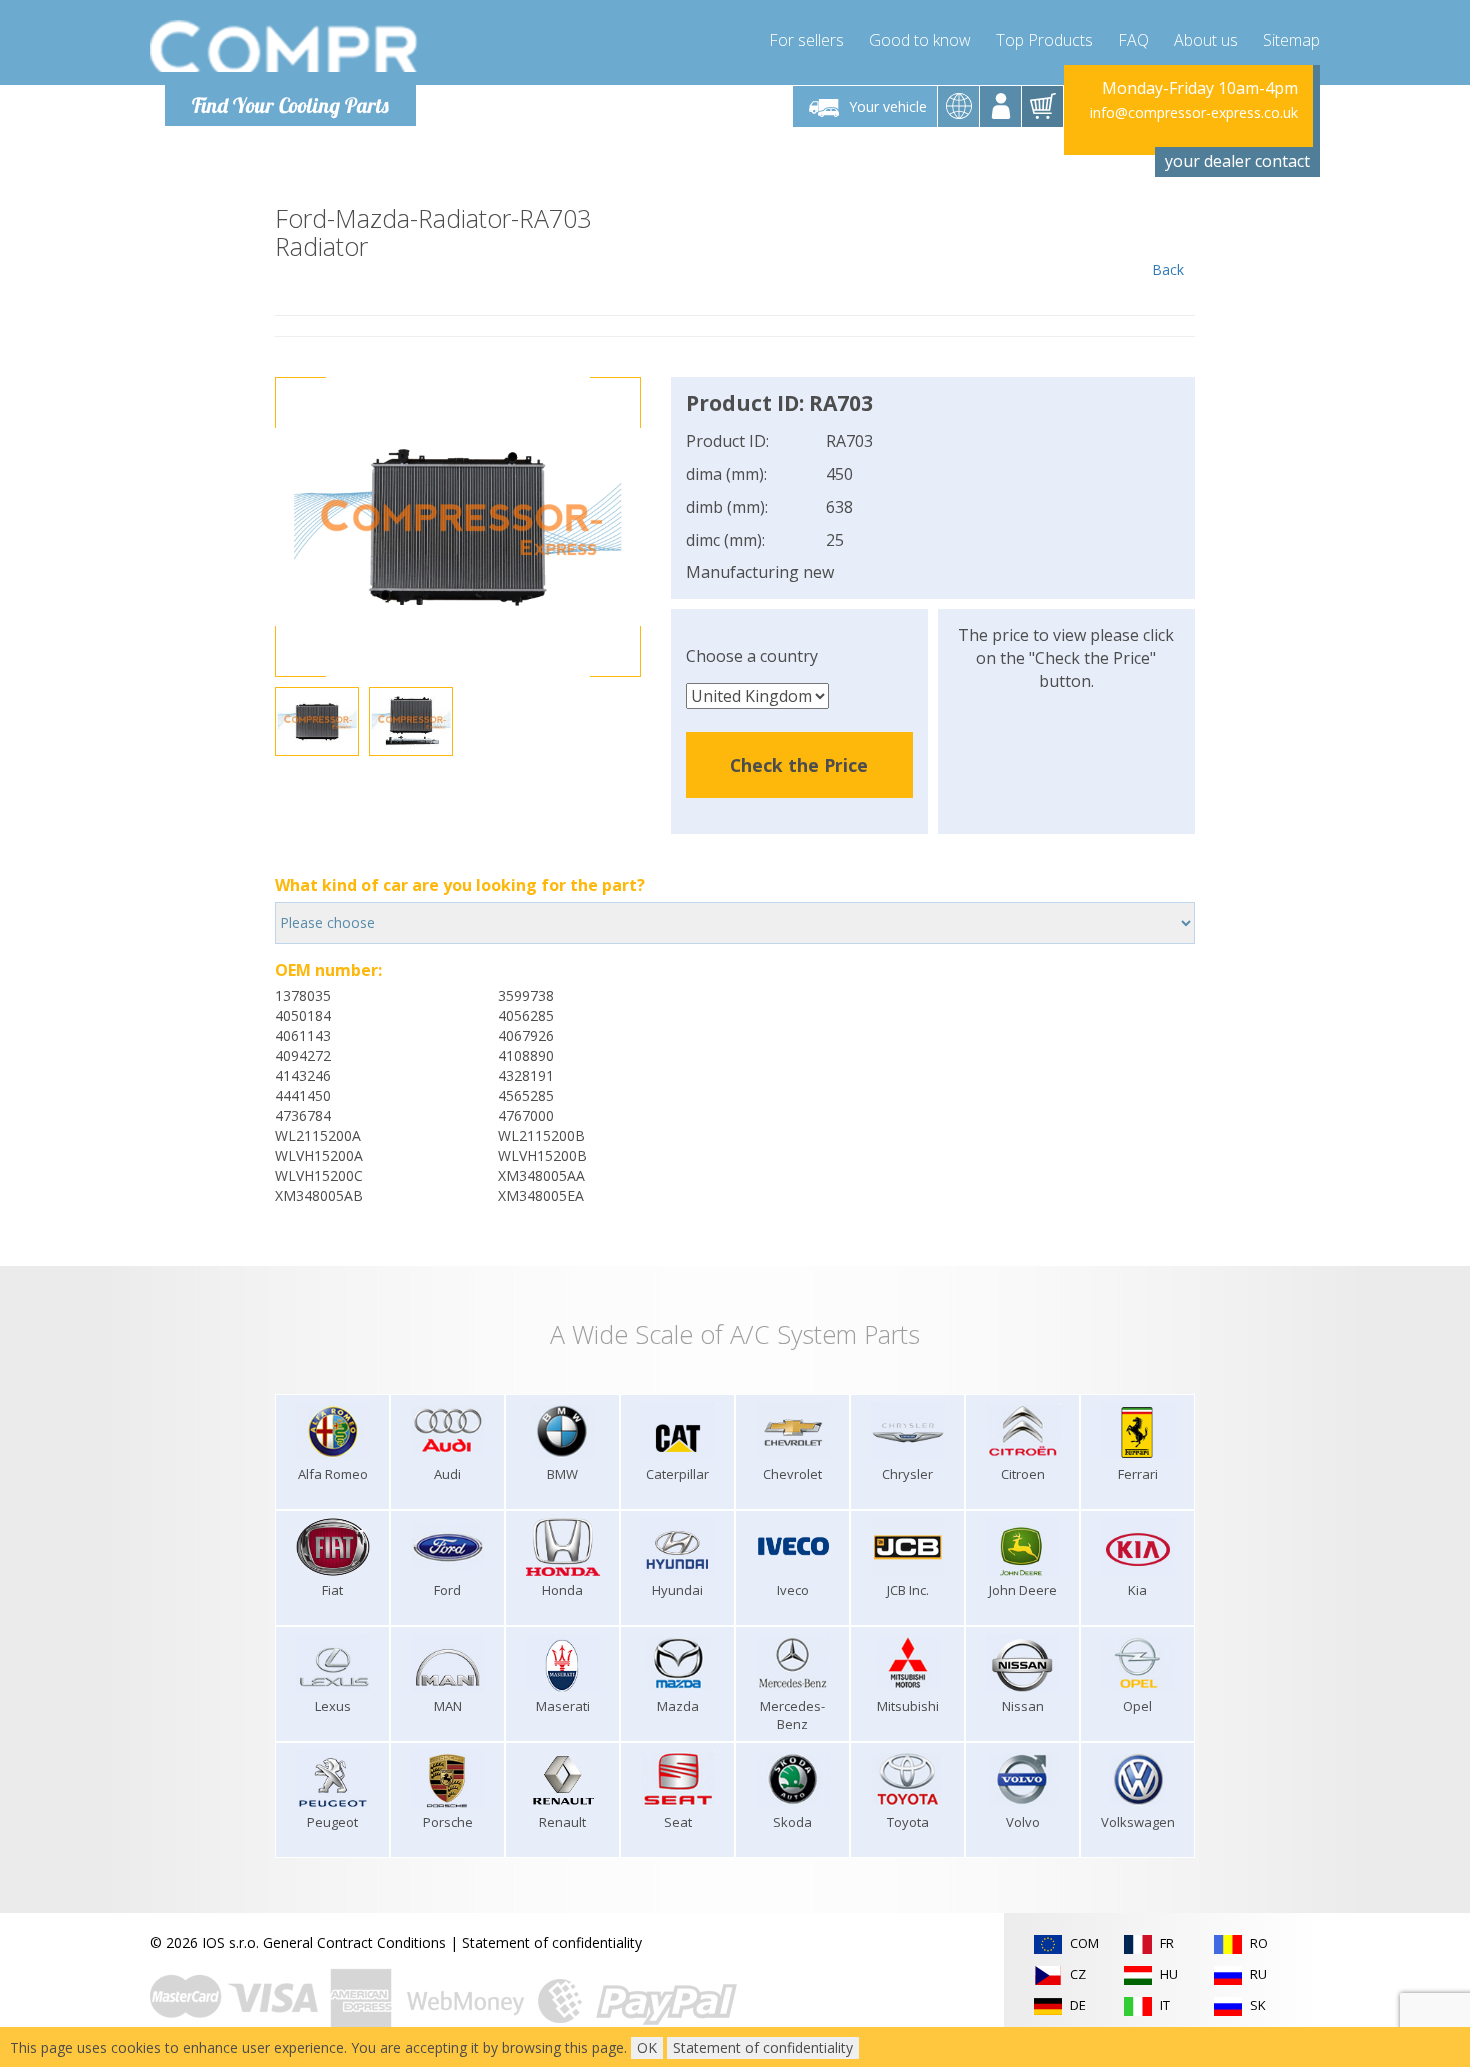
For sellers (806, 40)
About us (1206, 40)
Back (1168, 269)
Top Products (1044, 40)
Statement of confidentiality (552, 1942)
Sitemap (1291, 40)
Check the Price (799, 765)
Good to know (920, 40)
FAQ (1133, 40)
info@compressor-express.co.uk (1194, 112)
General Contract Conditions (354, 1942)
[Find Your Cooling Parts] (284, 46)
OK (647, 2047)
